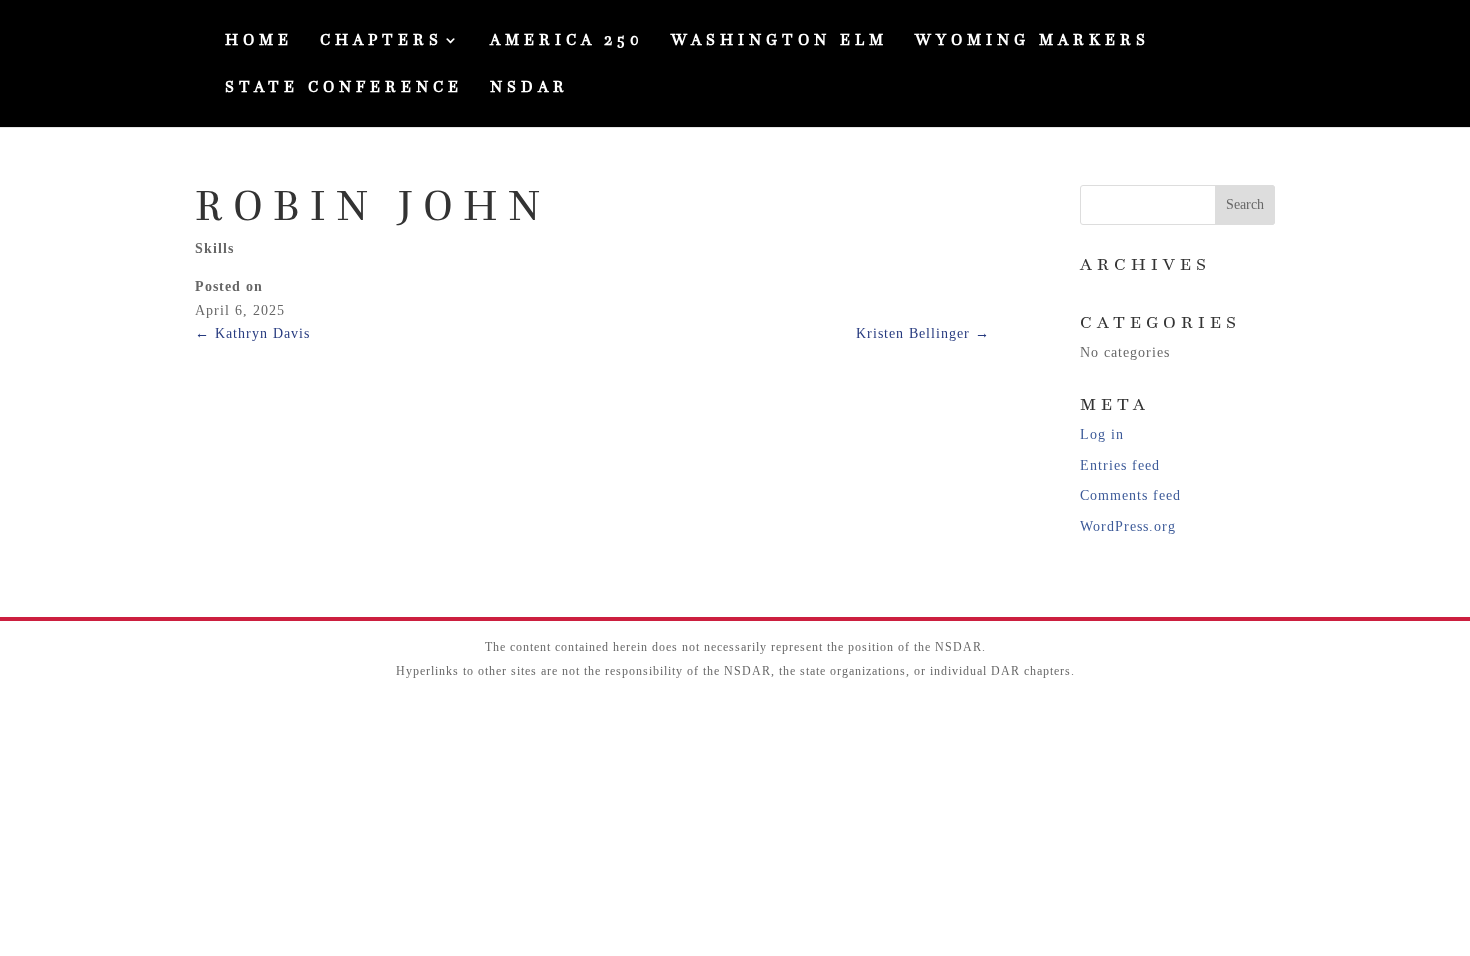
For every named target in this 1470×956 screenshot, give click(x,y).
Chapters (381, 41)
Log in (1102, 434)
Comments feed (1130, 495)
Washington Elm (779, 41)
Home (259, 41)
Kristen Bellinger (923, 333)
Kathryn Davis (252, 333)
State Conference (344, 88)
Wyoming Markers (1032, 41)
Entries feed (1120, 465)
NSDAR (529, 88)
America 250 (567, 41)
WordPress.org (1128, 526)
